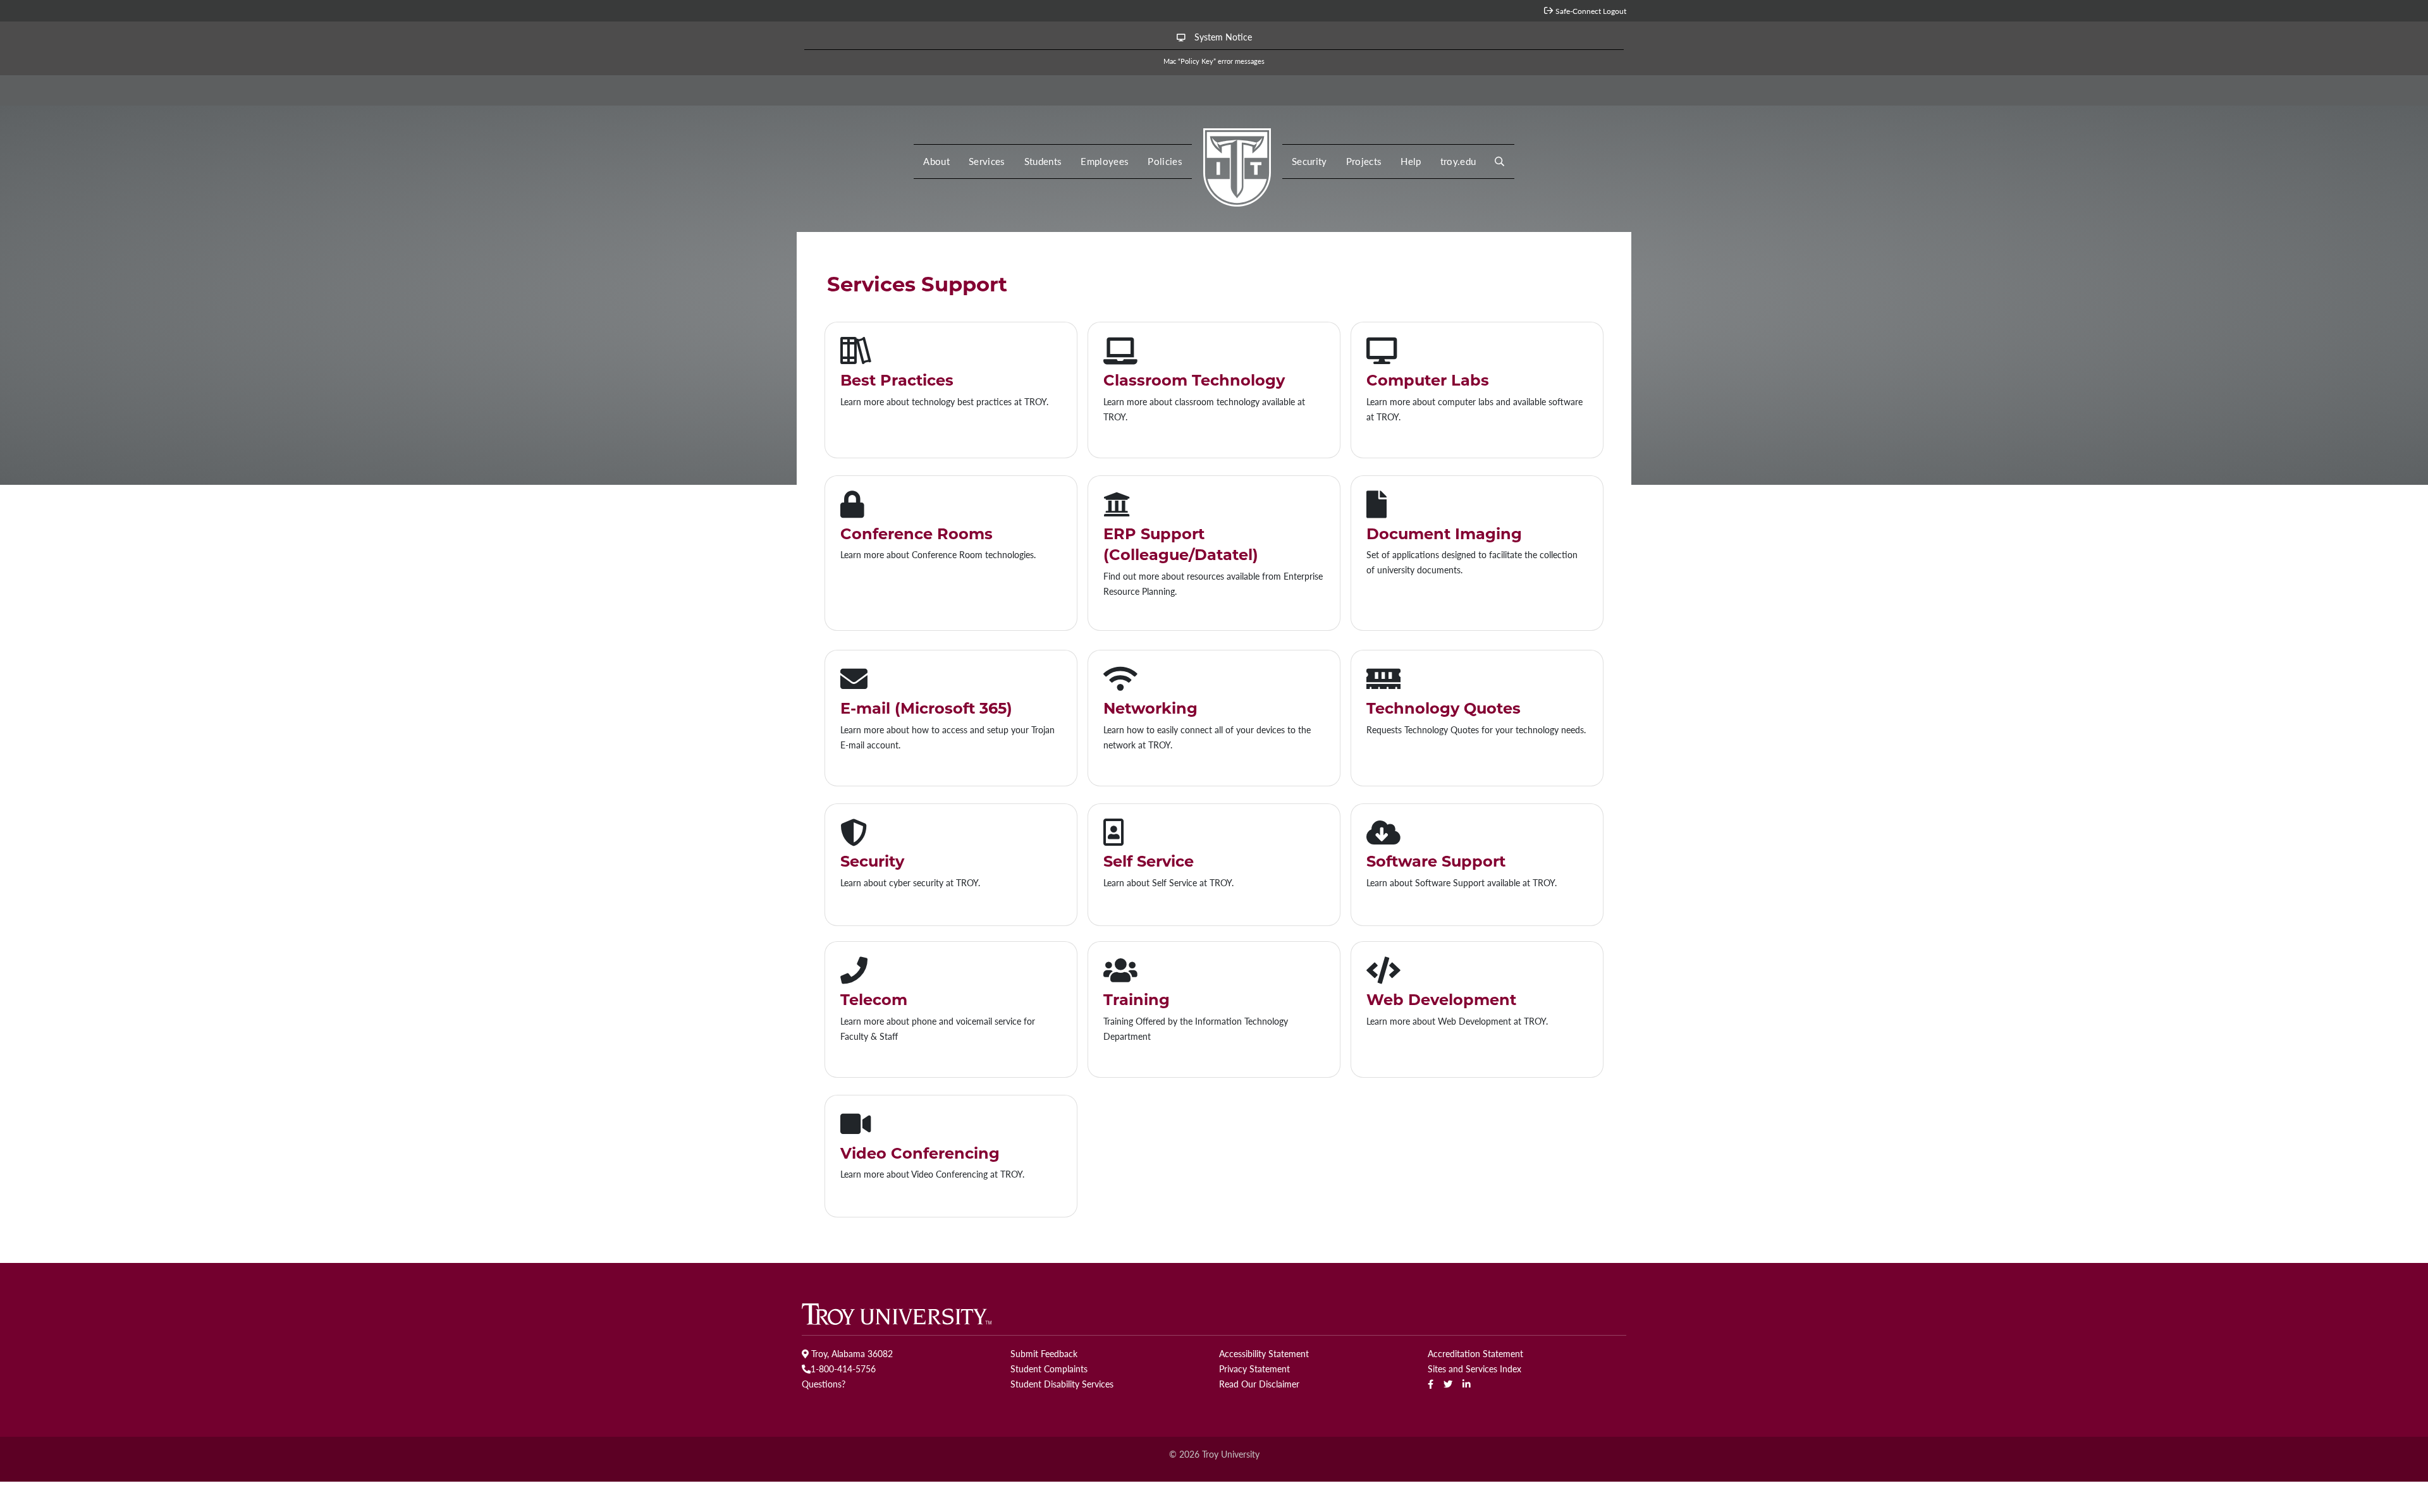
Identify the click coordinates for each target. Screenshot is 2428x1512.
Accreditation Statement (1475, 1353)
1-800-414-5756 (843, 1369)
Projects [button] (1364, 161)
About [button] (936, 161)
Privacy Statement (1254, 1369)
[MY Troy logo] (1237, 164)
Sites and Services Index (1475, 1369)
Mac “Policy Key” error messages (1214, 61)
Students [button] (1043, 161)
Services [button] (987, 161)
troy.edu (1458, 161)
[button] (1499, 162)
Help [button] (1411, 161)
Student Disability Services (1062, 1384)
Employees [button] (1105, 161)
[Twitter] (1448, 1384)
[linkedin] (1467, 1384)
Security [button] (1309, 161)
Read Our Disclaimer (1259, 1384)
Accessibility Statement (1264, 1353)
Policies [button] (1165, 161)
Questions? (824, 1384)
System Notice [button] (1222, 37)
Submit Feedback (1044, 1353)
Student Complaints (1049, 1369)
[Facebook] (1431, 1384)
